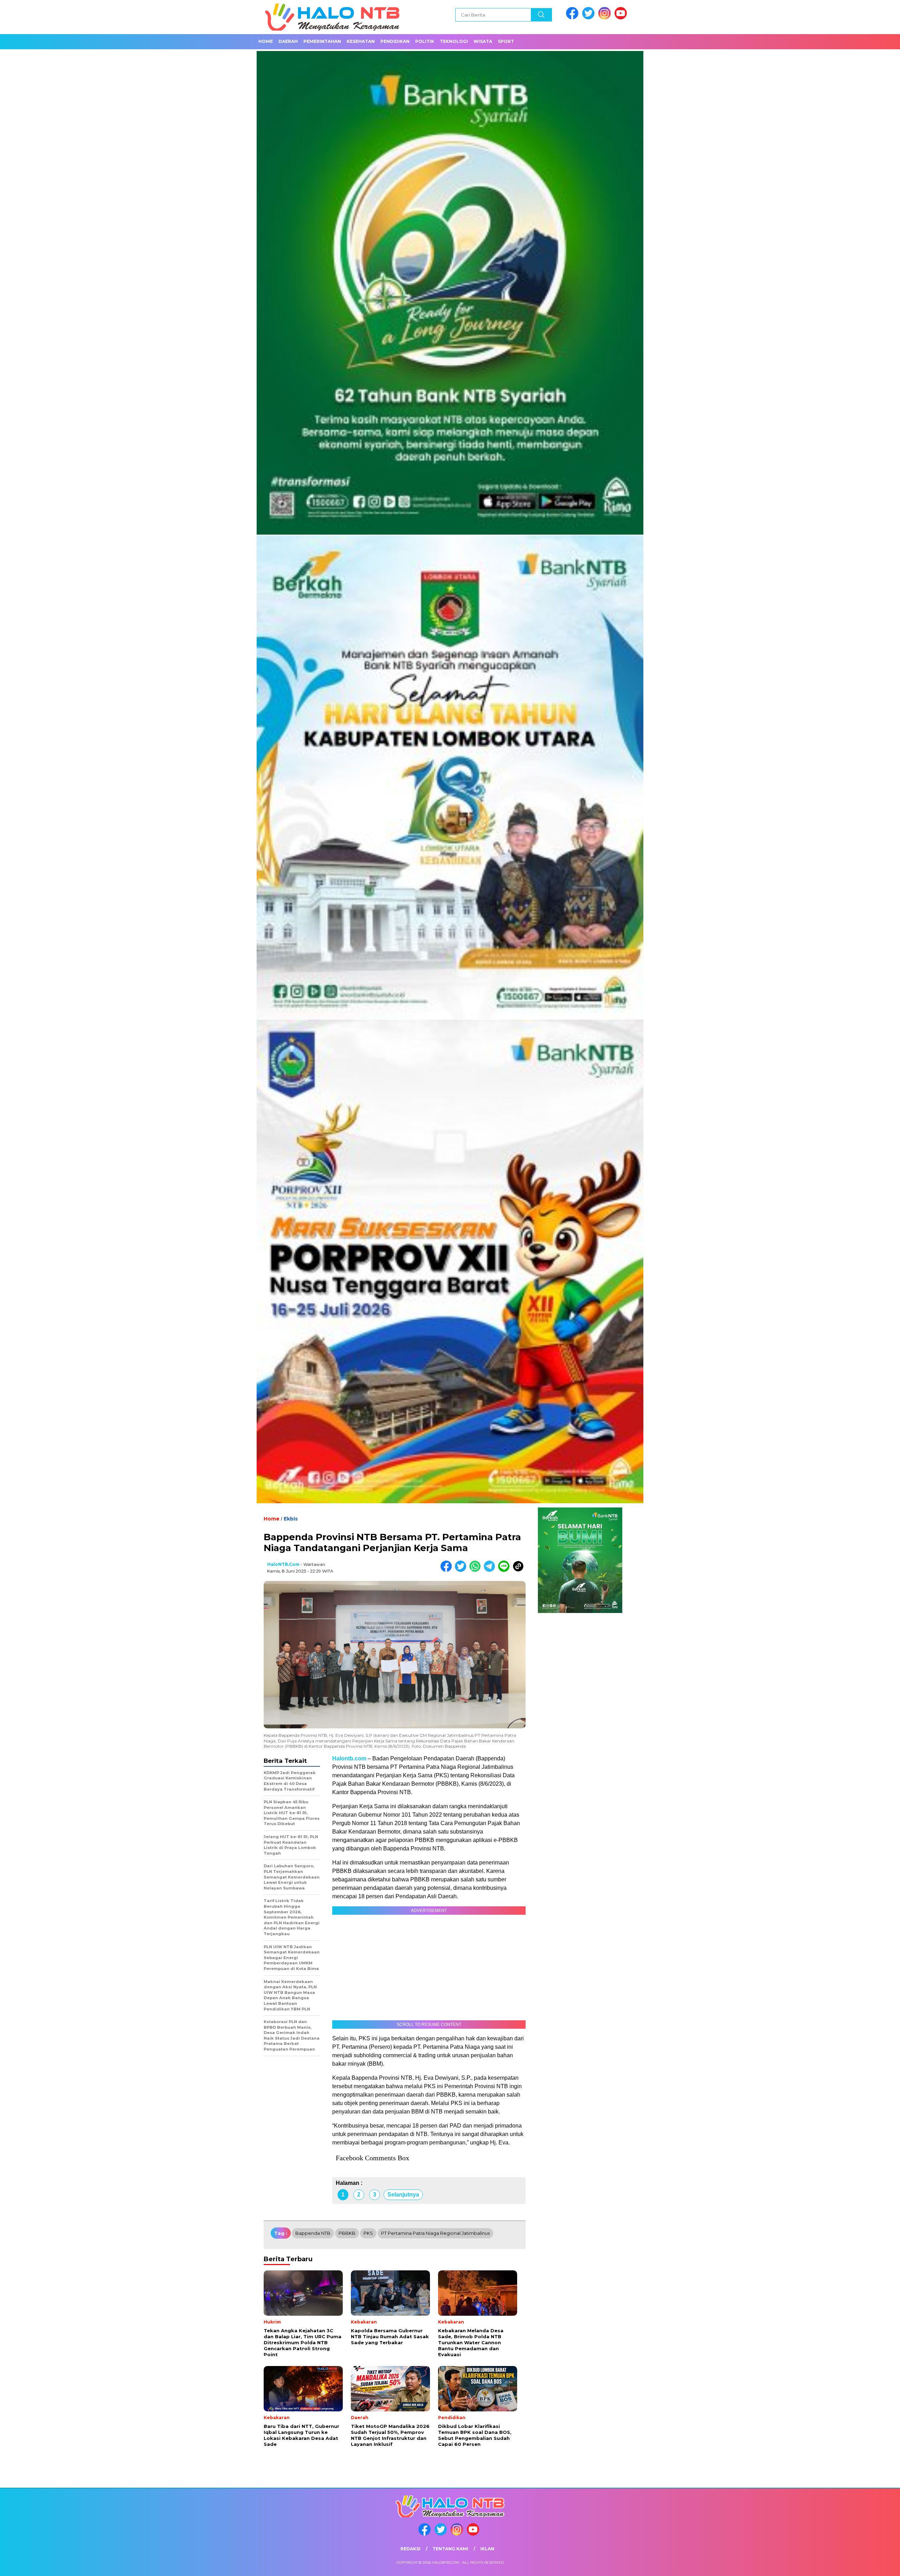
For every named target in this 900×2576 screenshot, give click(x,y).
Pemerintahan (322, 41)
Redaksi (410, 2549)
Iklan (487, 2549)
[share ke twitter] (462, 1570)
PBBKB (347, 2233)
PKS (368, 2233)
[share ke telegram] (491, 1570)
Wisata (483, 41)
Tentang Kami (450, 2549)
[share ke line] (505, 1570)
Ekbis (291, 1519)
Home (266, 41)
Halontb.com (349, 1758)
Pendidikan (395, 41)
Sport (506, 41)
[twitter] (590, 18)
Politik (425, 41)
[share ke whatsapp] (477, 1570)
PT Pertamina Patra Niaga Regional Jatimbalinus (435, 2233)
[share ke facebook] (448, 1570)
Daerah (288, 41)
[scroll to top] (867, 2565)
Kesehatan (361, 41)
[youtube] (622, 18)
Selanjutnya (403, 2195)
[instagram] (606, 18)
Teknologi (454, 41)
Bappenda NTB (313, 2233)
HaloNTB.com (283, 1564)
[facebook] (573, 18)
